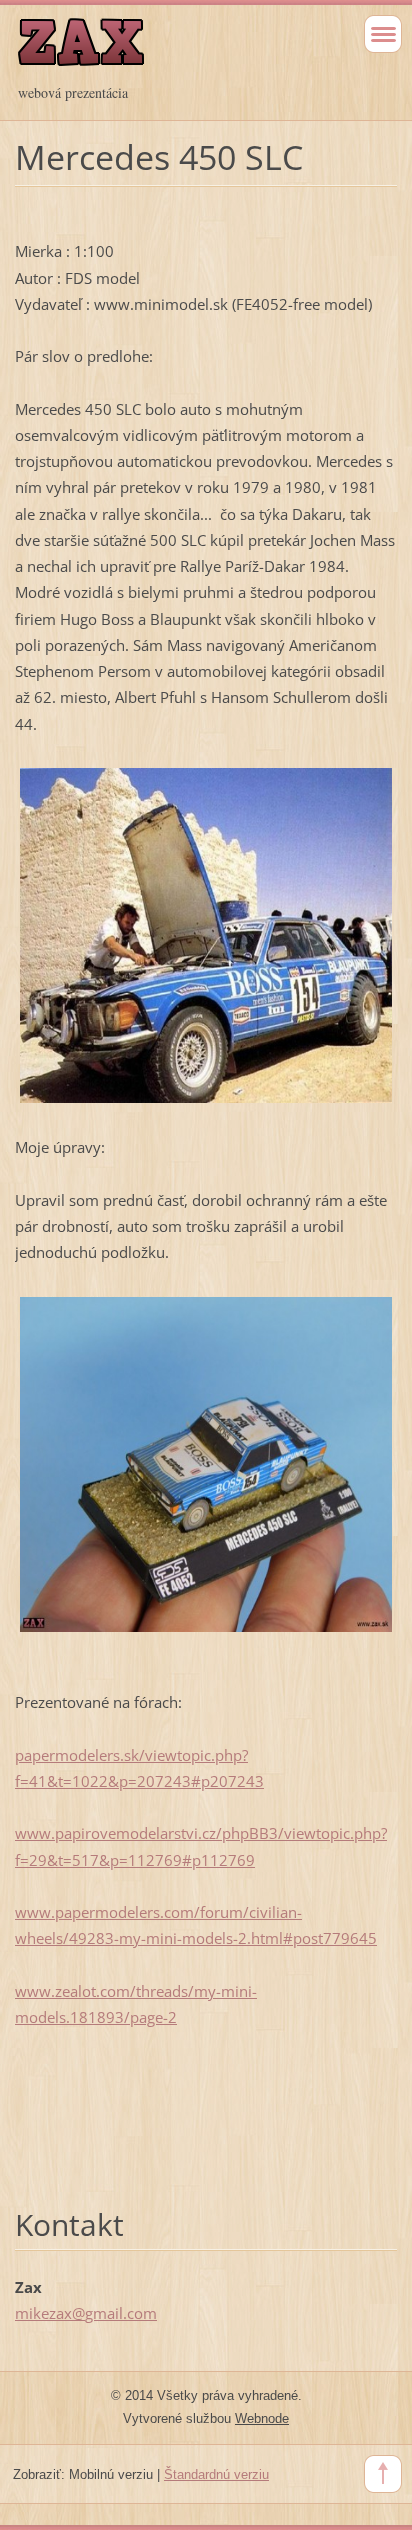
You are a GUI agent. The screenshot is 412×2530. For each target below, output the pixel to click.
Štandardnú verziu (216, 2474)
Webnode (262, 2418)
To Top (383, 2474)
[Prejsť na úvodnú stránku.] (168, 51)
